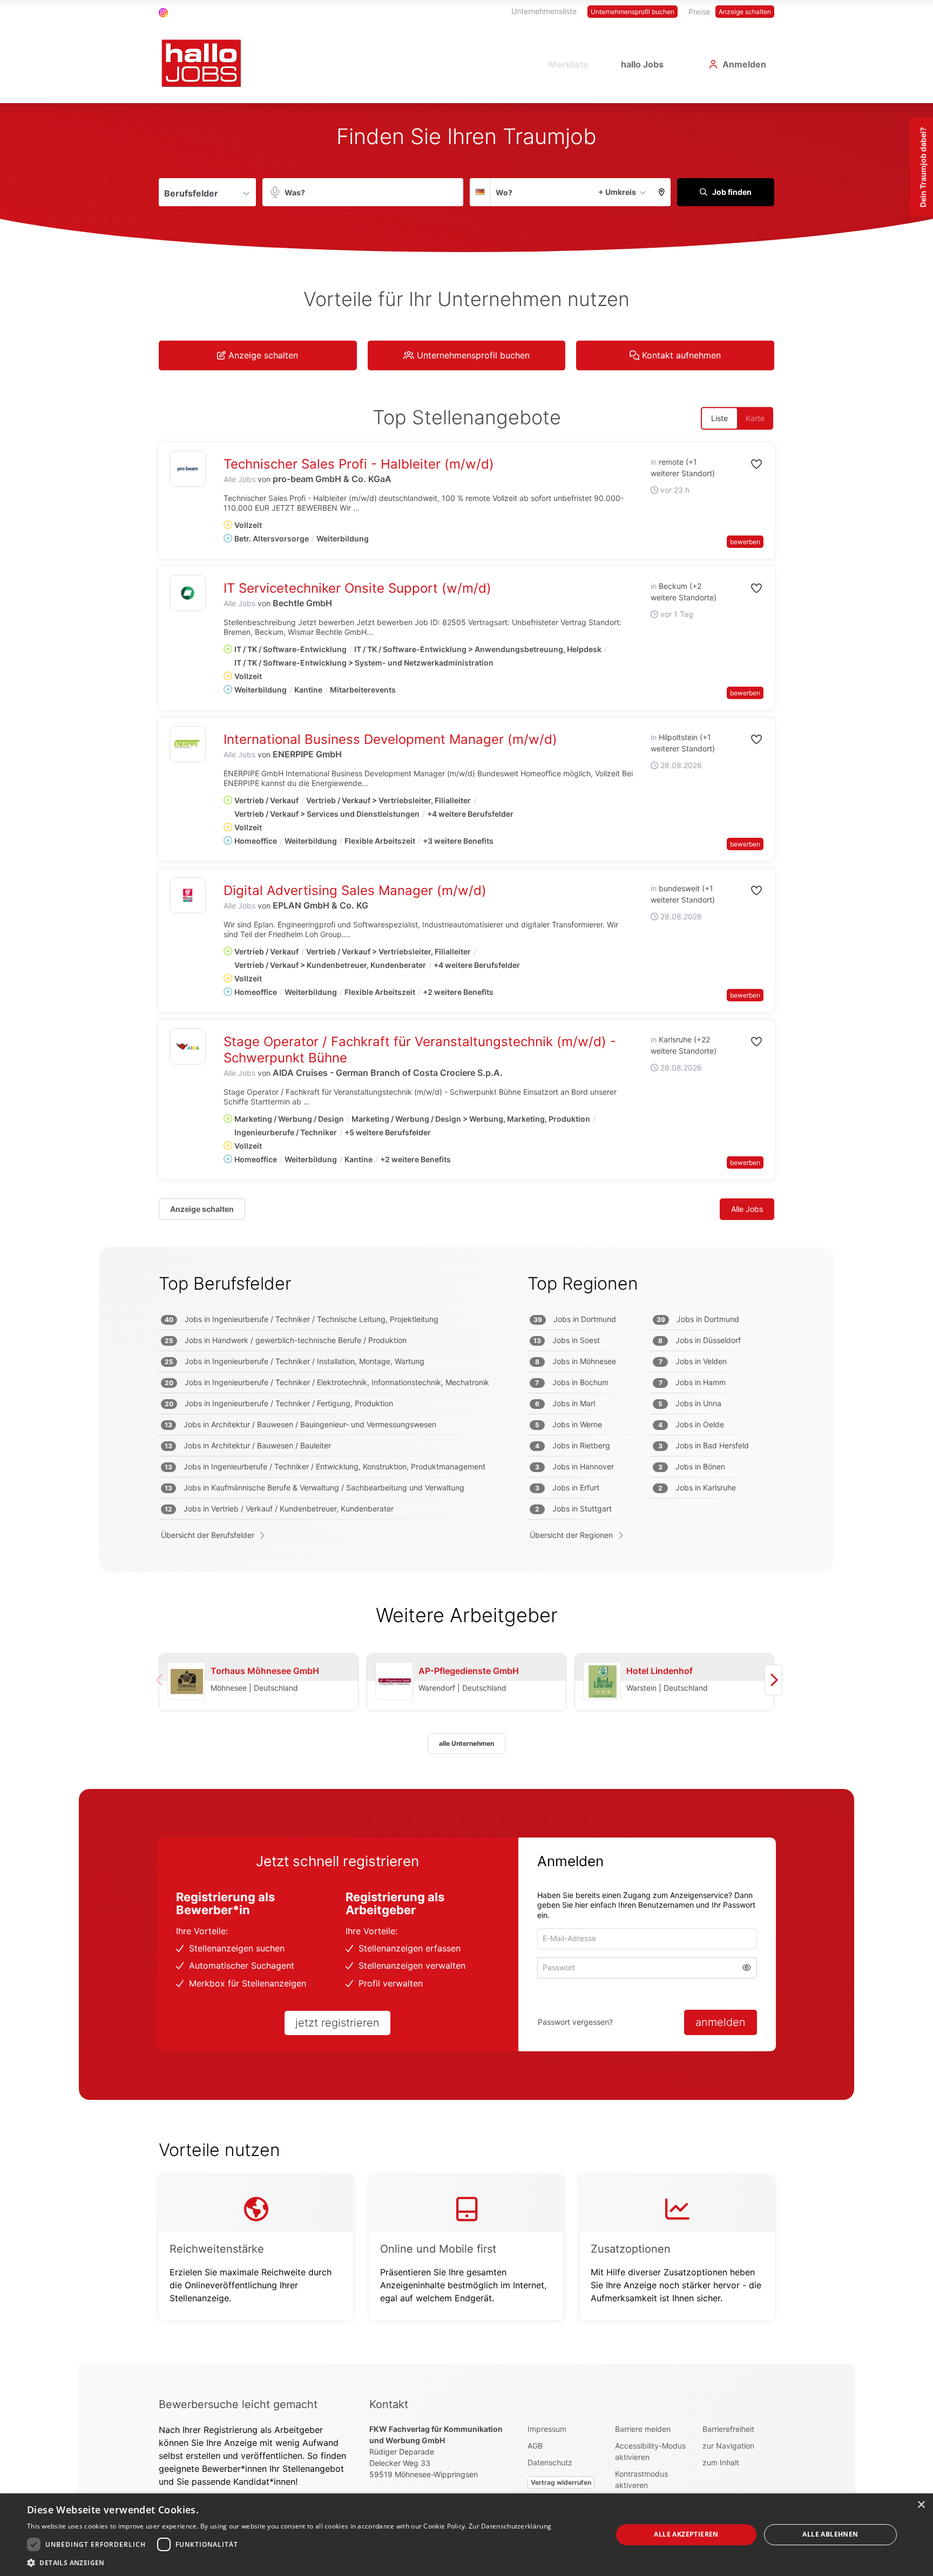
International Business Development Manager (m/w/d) (390, 739)
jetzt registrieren (337, 2023)
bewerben (745, 542)
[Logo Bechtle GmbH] (188, 593)
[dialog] (466, 2535)
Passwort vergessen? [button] (575, 2022)
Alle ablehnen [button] (830, 2534)
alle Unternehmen (466, 1743)
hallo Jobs (642, 64)
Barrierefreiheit (728, 2429)
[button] (662, 192)
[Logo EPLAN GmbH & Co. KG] (188, 895)
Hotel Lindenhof (660, 1671)
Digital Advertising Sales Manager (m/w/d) (355, 890)
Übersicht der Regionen (571, 1535)
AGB (535, 2446)
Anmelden (744, 64)
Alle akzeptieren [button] (686, 2534)
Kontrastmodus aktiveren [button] (641, 2479)
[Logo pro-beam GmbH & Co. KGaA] (188, 469)
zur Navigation (728, 2446)
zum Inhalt (721, 2462)
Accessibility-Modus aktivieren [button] (650, 2451)
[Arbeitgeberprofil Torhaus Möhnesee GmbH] (186, 1682)
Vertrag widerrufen (561, 2482)
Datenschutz (550, 2462)
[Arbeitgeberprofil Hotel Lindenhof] (602, 1682)
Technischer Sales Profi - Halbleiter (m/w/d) (359, 464)
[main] (466, 1233)
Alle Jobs (239, 479)
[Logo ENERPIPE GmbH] (188, 744)
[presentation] (773, 1680)
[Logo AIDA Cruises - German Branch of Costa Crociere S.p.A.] (188, 1046)
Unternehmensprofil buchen (633, 12)
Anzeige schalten (745, 12)
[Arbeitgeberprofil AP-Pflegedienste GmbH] (394, 1682)
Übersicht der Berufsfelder (208, 1535)
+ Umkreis (617, 192)
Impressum (547, 2429)
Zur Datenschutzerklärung (510, 2526)
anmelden (721, 2022)
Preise (699, 12)
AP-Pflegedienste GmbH (469, 1671)
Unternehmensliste (544, 11)
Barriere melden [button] (643, 2429)
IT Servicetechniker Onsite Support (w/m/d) (357, 588)
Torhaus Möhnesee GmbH (265, 1671)
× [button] (921, 2505)
